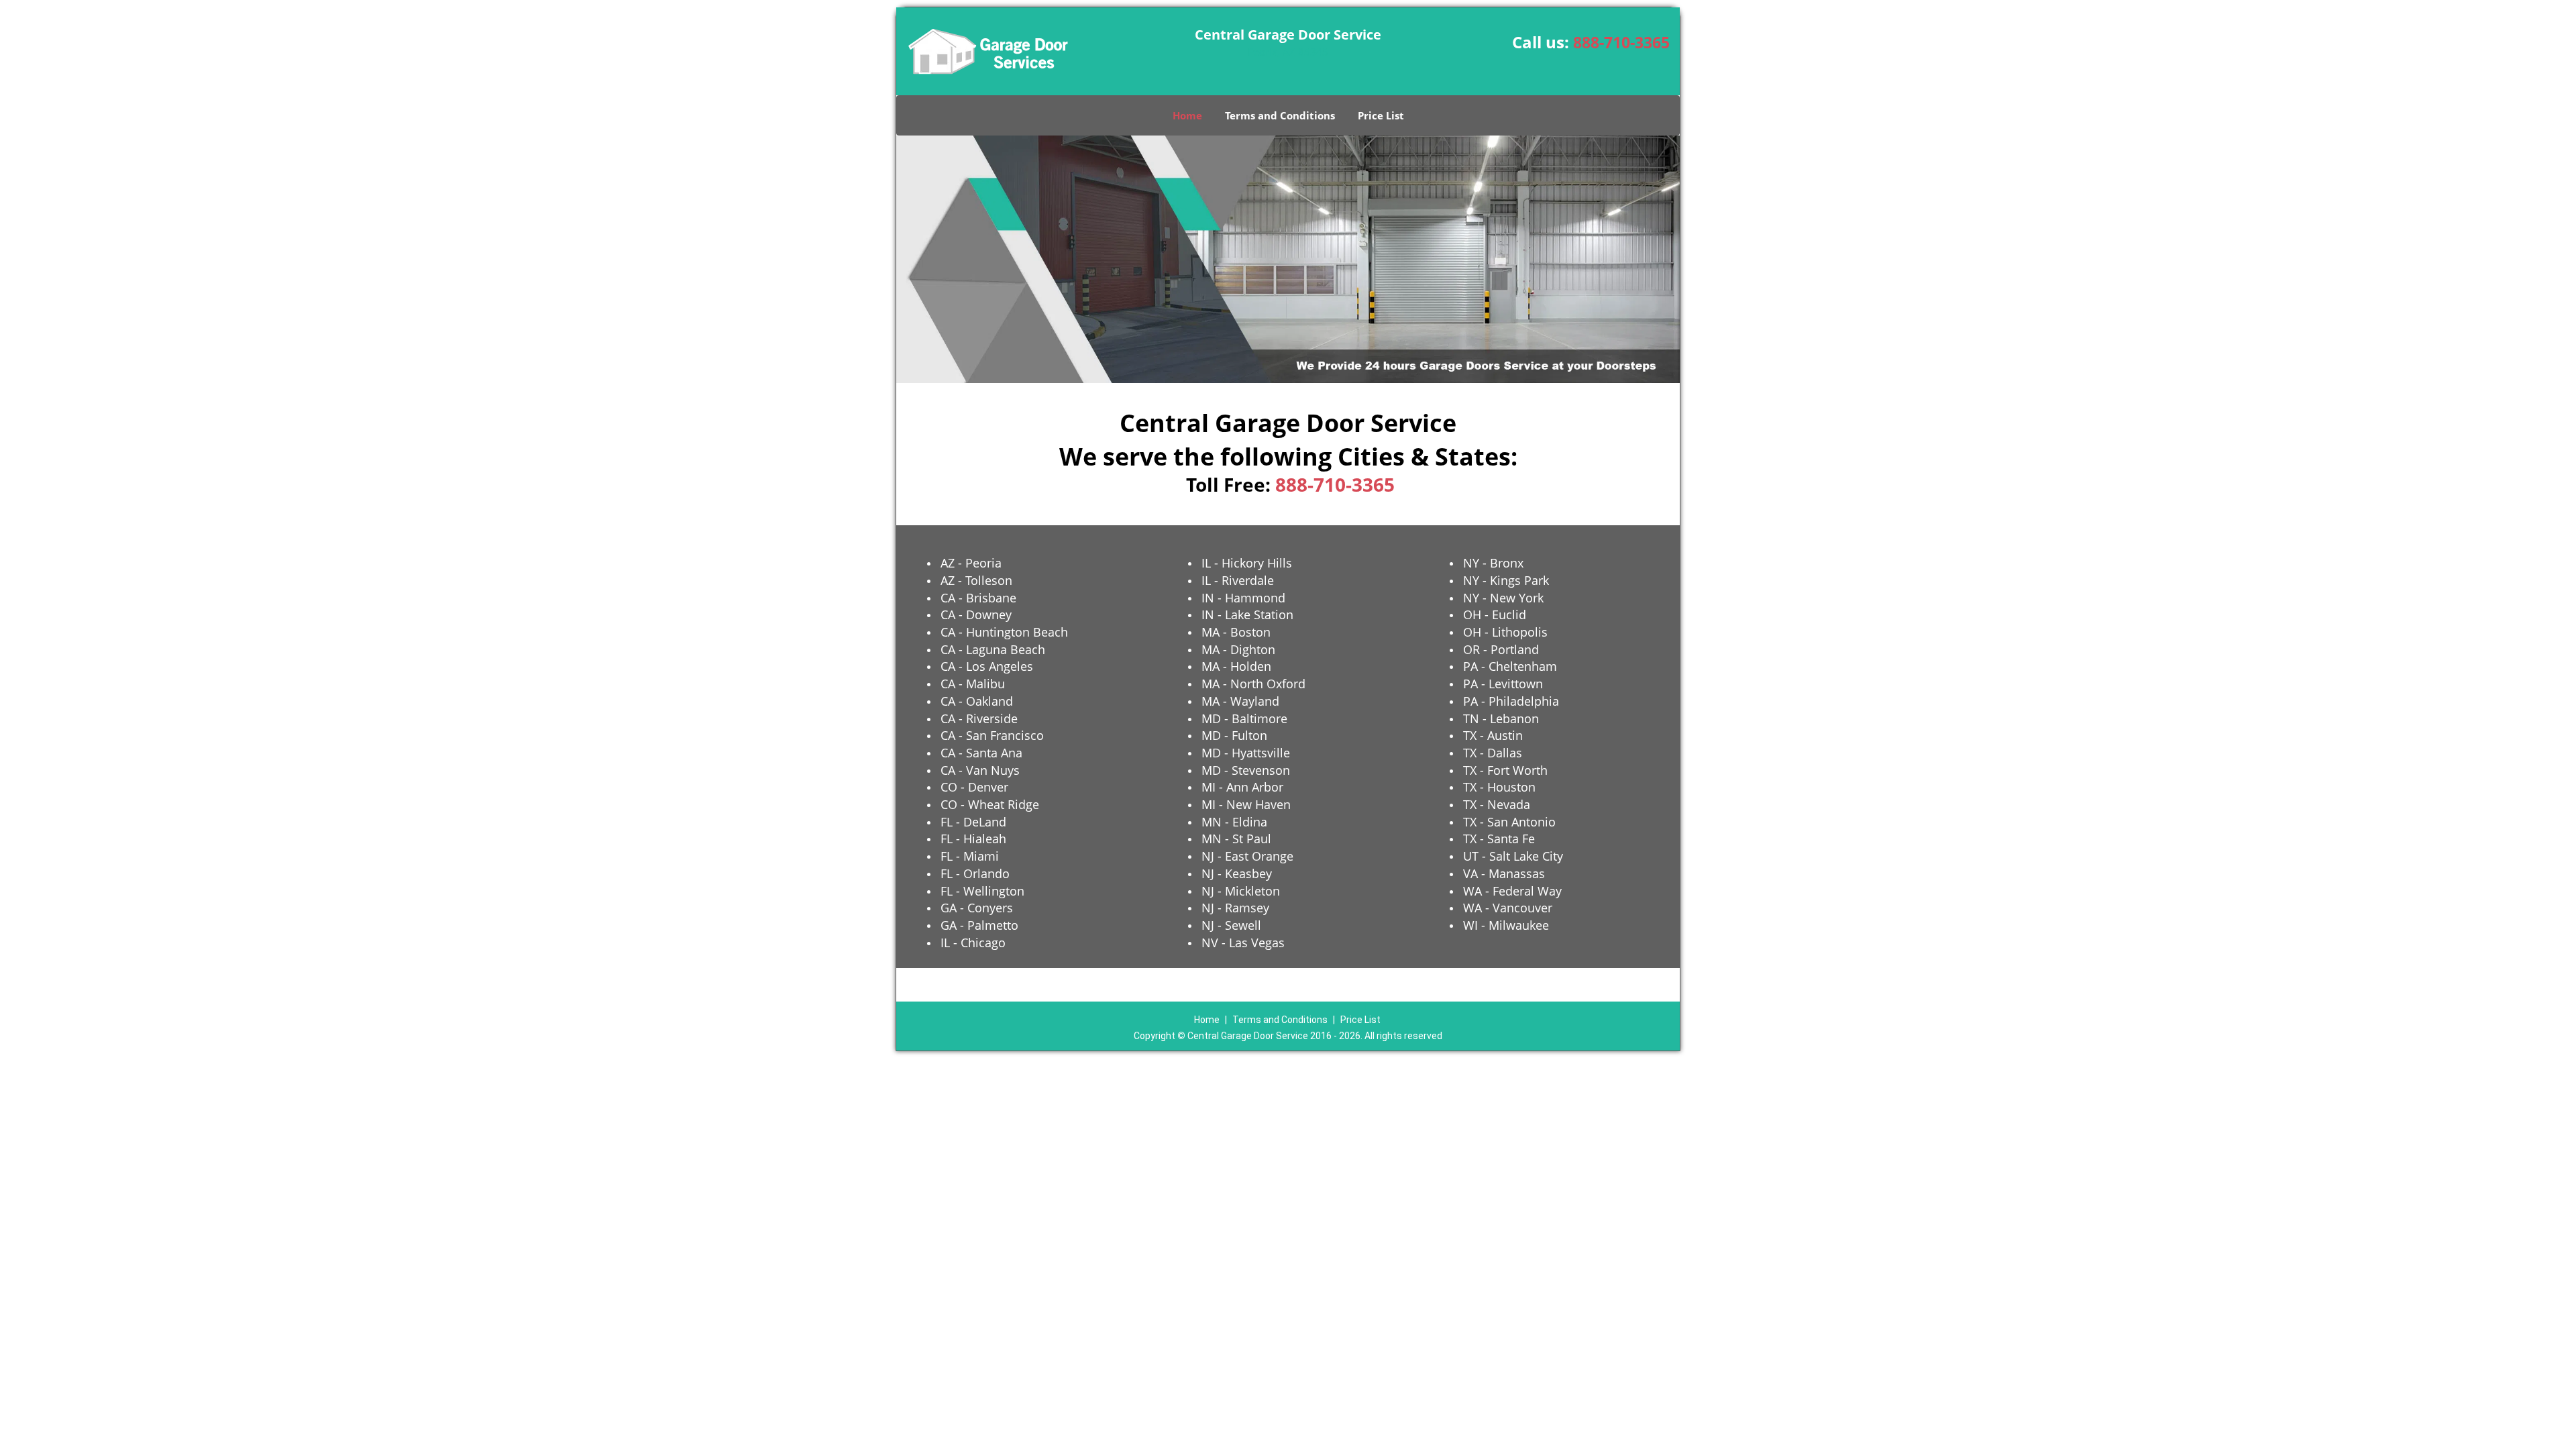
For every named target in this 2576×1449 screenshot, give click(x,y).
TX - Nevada (1497, 804)
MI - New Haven (1246, 804)
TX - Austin (1493, 735)
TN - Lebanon (1501, 718)
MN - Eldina (1234, 822)
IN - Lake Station (1247, 614)
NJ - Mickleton (1241, 891)
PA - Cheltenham (1510, 666)
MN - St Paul (1236, 839)
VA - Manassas (1504, 873)
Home (1187, 115)
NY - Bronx (1493, 563)
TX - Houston (1499, 787)
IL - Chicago (973, 943)
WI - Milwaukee (1506, 925)
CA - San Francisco (992, 735)
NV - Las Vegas (1243, 943)
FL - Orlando (975, 873)
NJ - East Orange (1247, 856)
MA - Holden (1236, 666)
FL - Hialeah (973, 839)
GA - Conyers (977, 908)
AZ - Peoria (971, 563)
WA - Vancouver (1508, 908)
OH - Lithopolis (1505, 632)
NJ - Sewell (1231, 925)
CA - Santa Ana (981, 753)
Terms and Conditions (1280, 115)
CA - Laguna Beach (993, 649)
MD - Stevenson (1246, 770)
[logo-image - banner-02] (1288, 259)
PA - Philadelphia (1511, 701)
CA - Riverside (979, 718)
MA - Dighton (1238, 649)
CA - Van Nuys (980, 770)
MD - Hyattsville (1246, 753)
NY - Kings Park (1506, 580)
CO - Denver (974, 787)
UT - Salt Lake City (1513, 856)
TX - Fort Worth (1505, 770)
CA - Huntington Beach (1004, 632)
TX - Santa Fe (1499, 839)
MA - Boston (1236, 632)
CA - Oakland (977, 701)
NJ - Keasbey (1237, 873)
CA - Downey (976, 614)
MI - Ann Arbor (1242, 787)
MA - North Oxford (1253, 684)
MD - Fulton (1234, 735)
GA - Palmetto (979, 925)
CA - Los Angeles (987, 666)
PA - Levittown (1503, 684)
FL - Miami (970, 856)
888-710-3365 (1621, 42)
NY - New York (1503, 598)
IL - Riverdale (1238, 580)
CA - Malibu (973, 684)
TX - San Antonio (1509, 822)
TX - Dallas (1493, 753)
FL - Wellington (982, 891)
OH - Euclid (1495, 614)
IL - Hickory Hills (1247, 563)
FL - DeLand (973, 822)
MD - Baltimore (1244, 718)
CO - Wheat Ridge (990, 804)
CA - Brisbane (978, 598)
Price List (1381, 115)
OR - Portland (1501, 649)
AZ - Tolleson (976, 580)
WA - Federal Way (1512, 891)
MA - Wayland (1240, 701)
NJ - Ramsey (1235, 908)
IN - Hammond (1243, 598)
